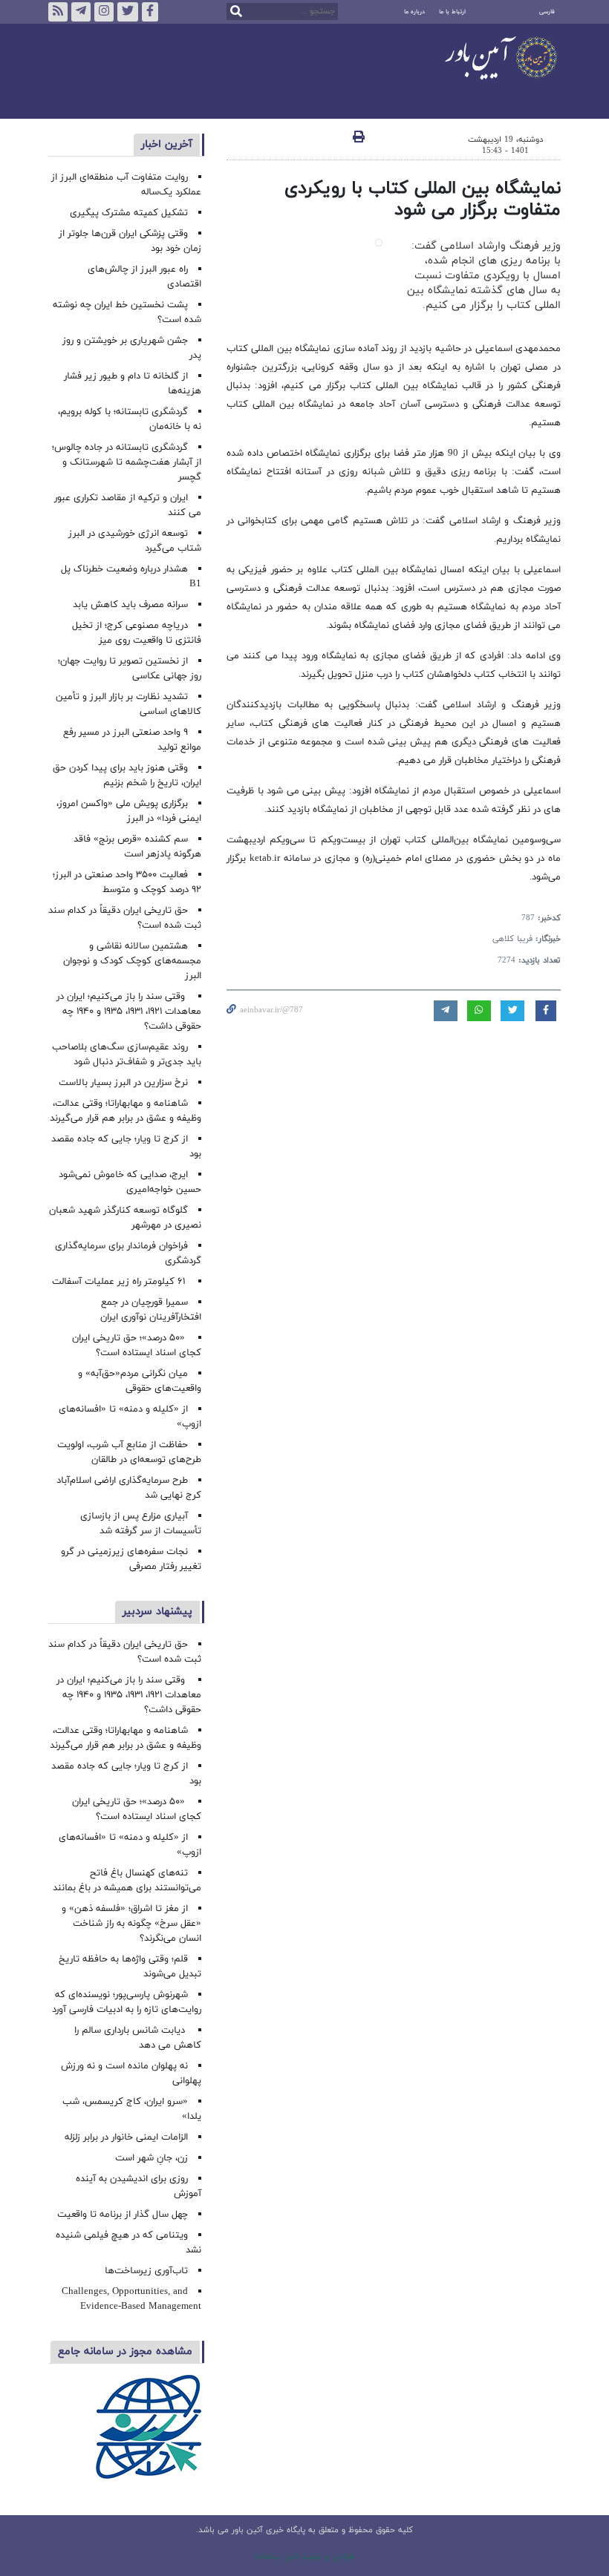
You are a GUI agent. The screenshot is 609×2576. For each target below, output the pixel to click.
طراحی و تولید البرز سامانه (305, 2557)
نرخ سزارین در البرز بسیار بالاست (123, 1083)
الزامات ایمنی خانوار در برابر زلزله (126, 2137)
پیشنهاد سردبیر (157, 1612)
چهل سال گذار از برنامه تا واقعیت (123, 2215)
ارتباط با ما (452, 12)
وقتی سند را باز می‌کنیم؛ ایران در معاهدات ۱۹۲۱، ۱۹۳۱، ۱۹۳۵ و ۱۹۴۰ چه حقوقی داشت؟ (129, 1012)
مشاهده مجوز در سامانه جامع (125, 2351)
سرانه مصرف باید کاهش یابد (130, 605)
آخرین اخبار (167, 144)
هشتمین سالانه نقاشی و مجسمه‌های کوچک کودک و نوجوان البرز (132, 961)
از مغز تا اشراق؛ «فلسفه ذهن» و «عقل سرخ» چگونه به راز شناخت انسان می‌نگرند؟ (131, 1924)
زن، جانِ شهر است (152, 2158)
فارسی (547, 12)
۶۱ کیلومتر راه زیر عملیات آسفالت (120, 1282)
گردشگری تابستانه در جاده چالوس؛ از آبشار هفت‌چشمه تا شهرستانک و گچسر (127, 462)
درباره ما (414, 12)
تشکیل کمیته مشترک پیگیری (127, 213)
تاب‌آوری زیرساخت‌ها (146, 2271)
